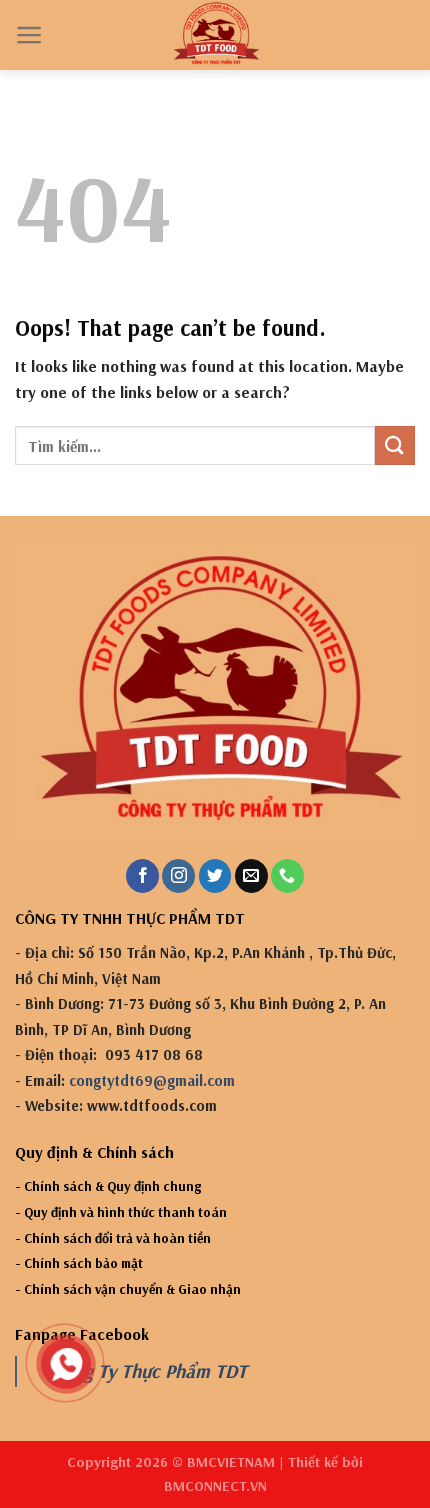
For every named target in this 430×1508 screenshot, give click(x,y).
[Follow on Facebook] (142, 876)
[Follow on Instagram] (178, 876)
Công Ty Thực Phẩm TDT (150, 1371)
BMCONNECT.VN (215, 1486)
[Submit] (395, 445)
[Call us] (287, 876)
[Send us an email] (251, 876)
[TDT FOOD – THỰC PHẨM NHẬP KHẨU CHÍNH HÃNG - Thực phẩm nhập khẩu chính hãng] (215, 35)
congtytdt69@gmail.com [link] (152, 1080)
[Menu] (29, 35)
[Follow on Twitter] (215, 876)
